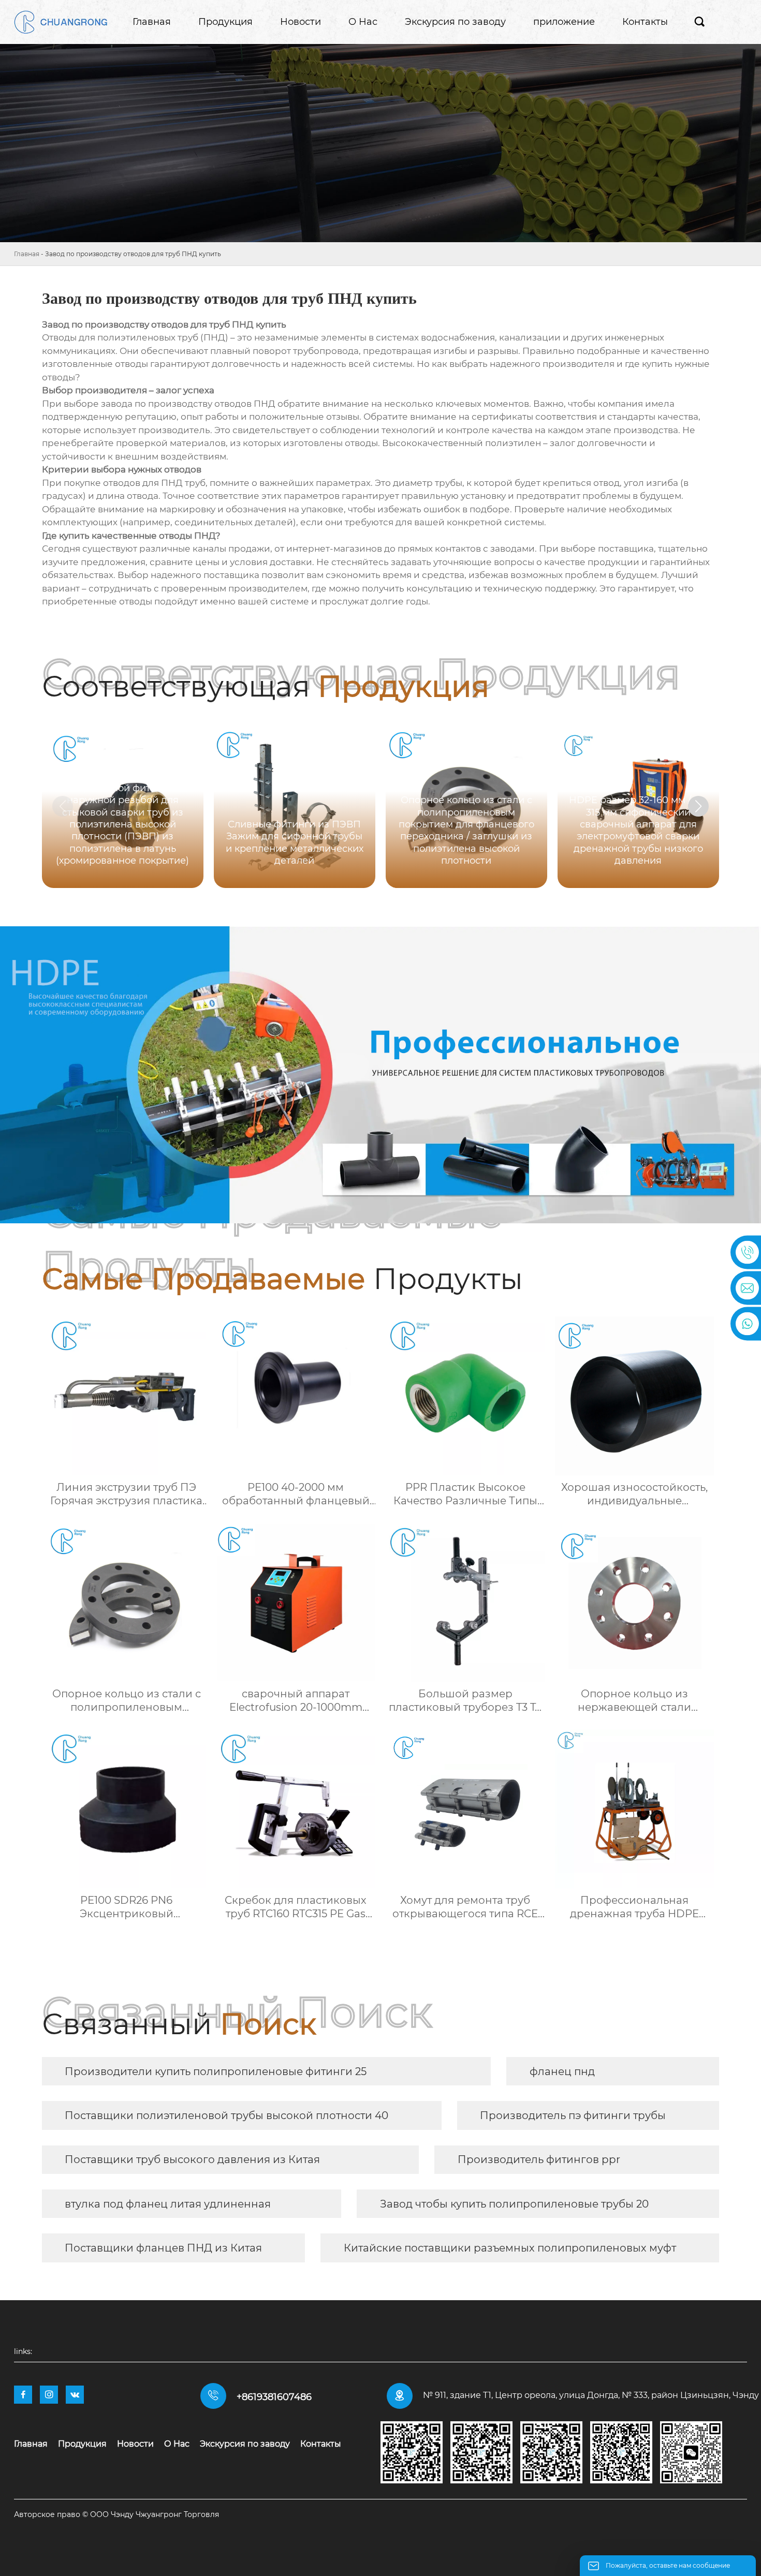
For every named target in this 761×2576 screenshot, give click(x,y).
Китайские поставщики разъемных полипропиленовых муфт (510, 2248)
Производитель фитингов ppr (539, 2159)
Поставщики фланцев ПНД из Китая (163, 2248)
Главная (27, 254)
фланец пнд (562, 2071)
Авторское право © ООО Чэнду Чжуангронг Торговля (116, 2514)
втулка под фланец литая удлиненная (168, 2204)
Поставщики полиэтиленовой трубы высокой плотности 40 (226, 2115)
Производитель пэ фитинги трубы (573, 2115)
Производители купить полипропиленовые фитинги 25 (216, 2071)
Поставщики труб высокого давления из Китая (192, 2159)
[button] (698, 806)
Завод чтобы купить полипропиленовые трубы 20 (514, 2204)
